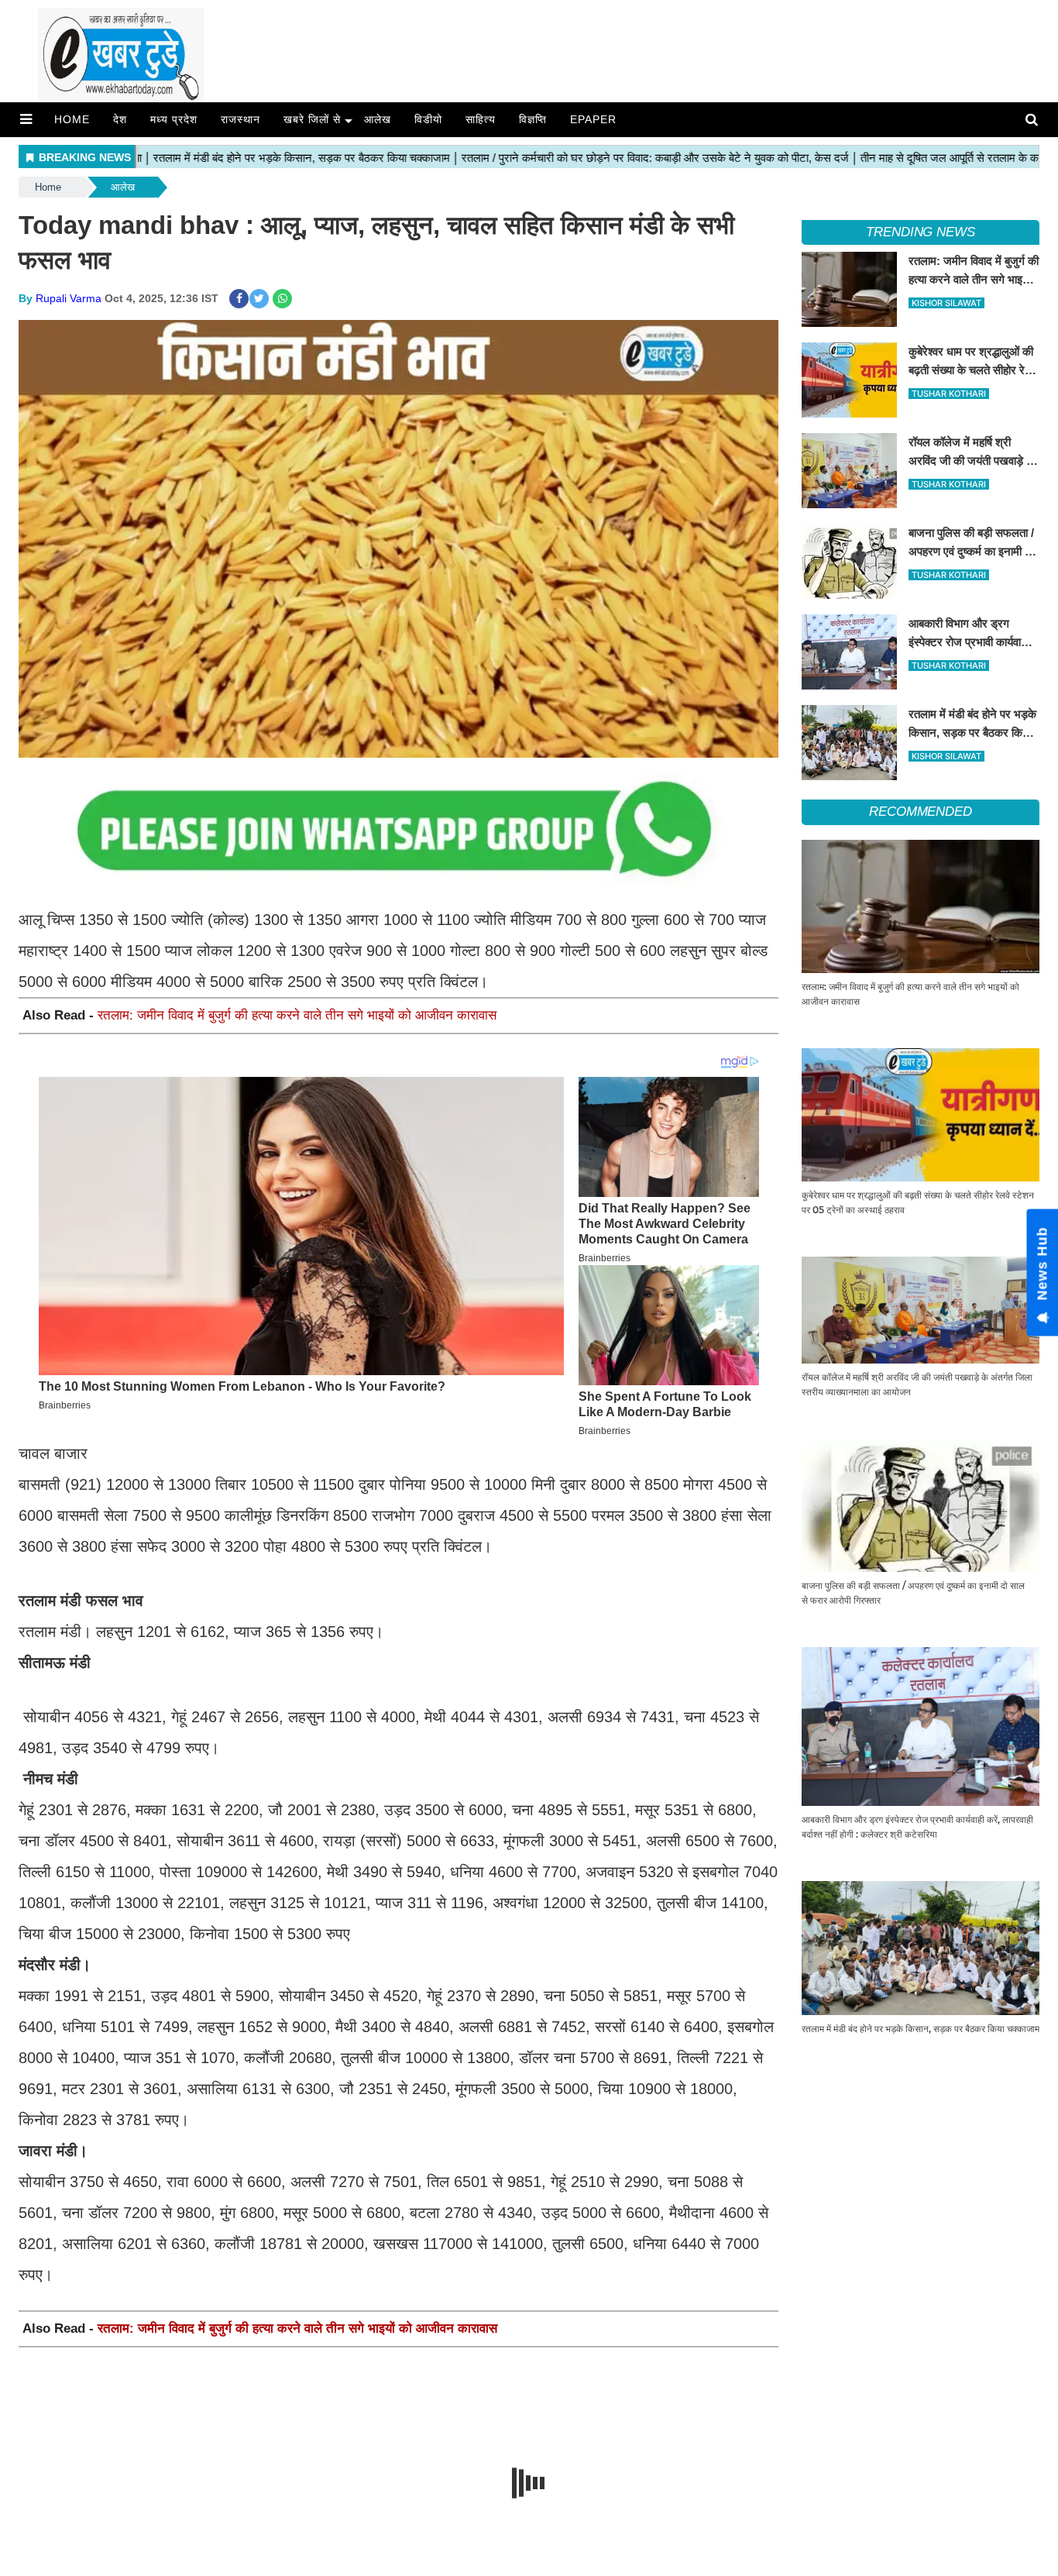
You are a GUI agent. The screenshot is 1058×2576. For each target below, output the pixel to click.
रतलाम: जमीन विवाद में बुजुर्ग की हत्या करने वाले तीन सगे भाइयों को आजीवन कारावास (297, 1015)
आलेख (378, 119)
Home (72, 119)
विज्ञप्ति (533, 119)
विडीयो (428, 119)
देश (120, 119)
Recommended (921, 812)
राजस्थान (240, 119)
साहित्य (481, 119)
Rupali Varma (69, 298)
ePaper (593, 119)
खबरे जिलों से (312, 119)
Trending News (921, 232)
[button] (26, 119)
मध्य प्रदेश (174, 119)
